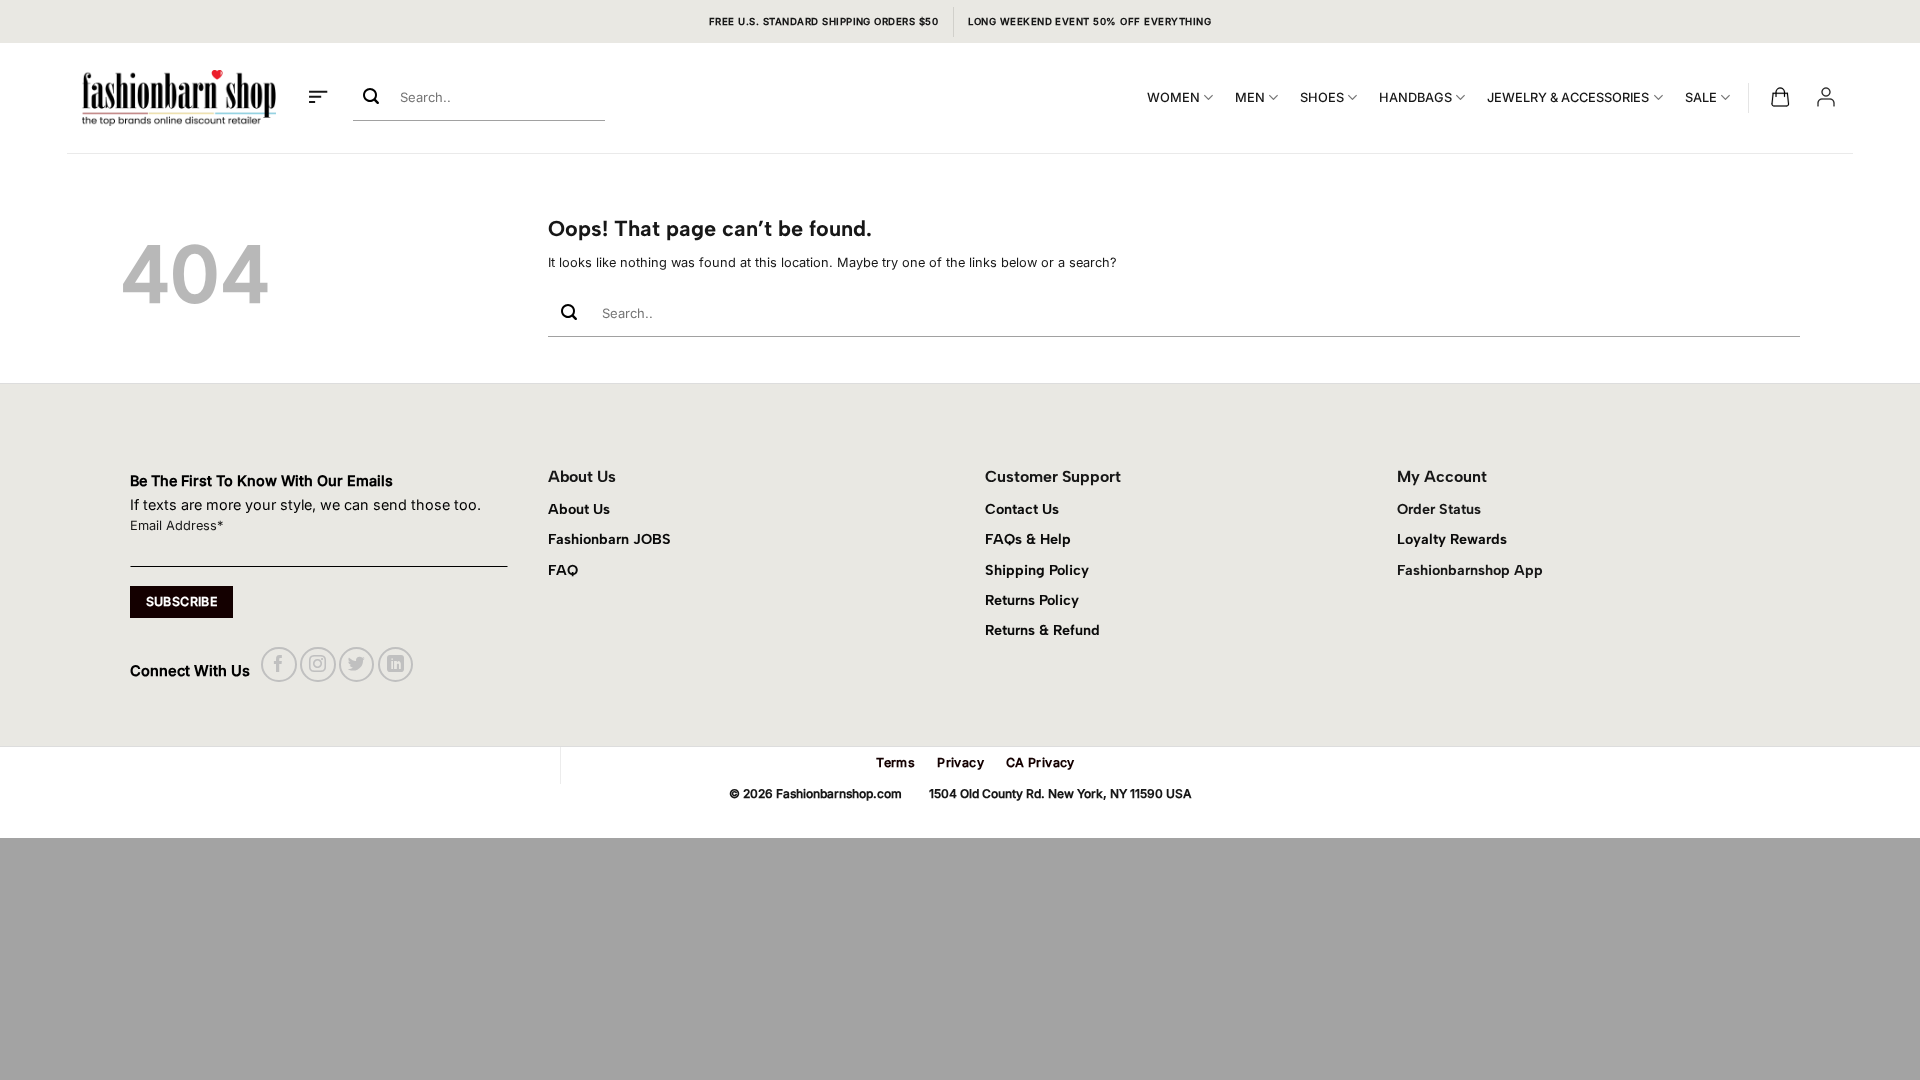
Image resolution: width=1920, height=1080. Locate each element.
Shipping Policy (1037, 570)
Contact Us (1022, 509)
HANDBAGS (1415, 97)
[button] (318, 98)
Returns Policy (1032, 600)
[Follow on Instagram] (317, 664)
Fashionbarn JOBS (609, 539)
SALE (1701, 97)
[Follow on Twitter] (356, 664)
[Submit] (371, 97)
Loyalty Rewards (1452, 539)
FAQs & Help (1028, 539)
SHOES (1322, 97)
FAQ (563, 570)
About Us (579, 509)
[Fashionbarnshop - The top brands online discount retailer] (179, 98)
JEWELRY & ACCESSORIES (1568, 97)
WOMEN (1173, 97)
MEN (1250, 97)
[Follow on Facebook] (278, 664)
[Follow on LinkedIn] (395, 664)
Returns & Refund (1042, 630)
